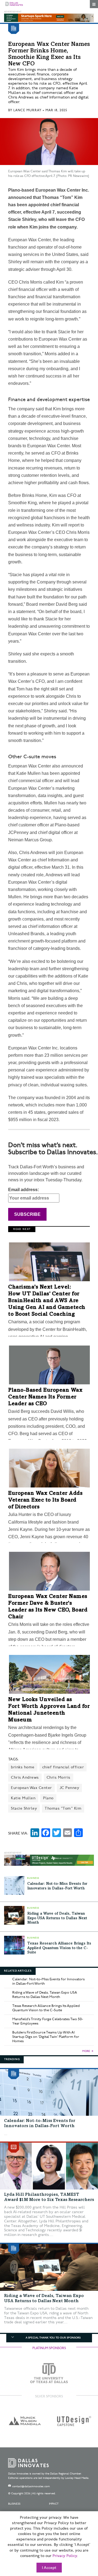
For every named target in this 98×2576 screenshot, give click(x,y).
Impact (54, 2504)
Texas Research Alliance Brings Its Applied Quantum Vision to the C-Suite (59, 1948)
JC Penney (70, 1788)
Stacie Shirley (24, 1808)
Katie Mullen (23, 1798)
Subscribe (27, 1214)
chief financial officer (63, 1767)
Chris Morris (59, 1777)
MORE (86, 2051)
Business (14, 2504)
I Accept (49, 2568)
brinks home (23, 1767)
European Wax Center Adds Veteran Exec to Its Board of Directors (45, 1500)
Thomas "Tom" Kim (63, 1808)
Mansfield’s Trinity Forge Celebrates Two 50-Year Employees (48, 2021)
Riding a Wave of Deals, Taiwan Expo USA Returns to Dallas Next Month (57, 1918)
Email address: (24, 1190)
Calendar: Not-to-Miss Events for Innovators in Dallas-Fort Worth (48, 1981)
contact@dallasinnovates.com (31, 2486)
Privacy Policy (65, 2556)
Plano (48, 1798)
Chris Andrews (25, 1777)
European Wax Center (31, 1788)
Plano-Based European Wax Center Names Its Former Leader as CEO (45, 1397)
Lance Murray (27, 110)
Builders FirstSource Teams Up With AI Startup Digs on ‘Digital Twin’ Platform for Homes (46, 2037)
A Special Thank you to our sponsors (53, 2338)
